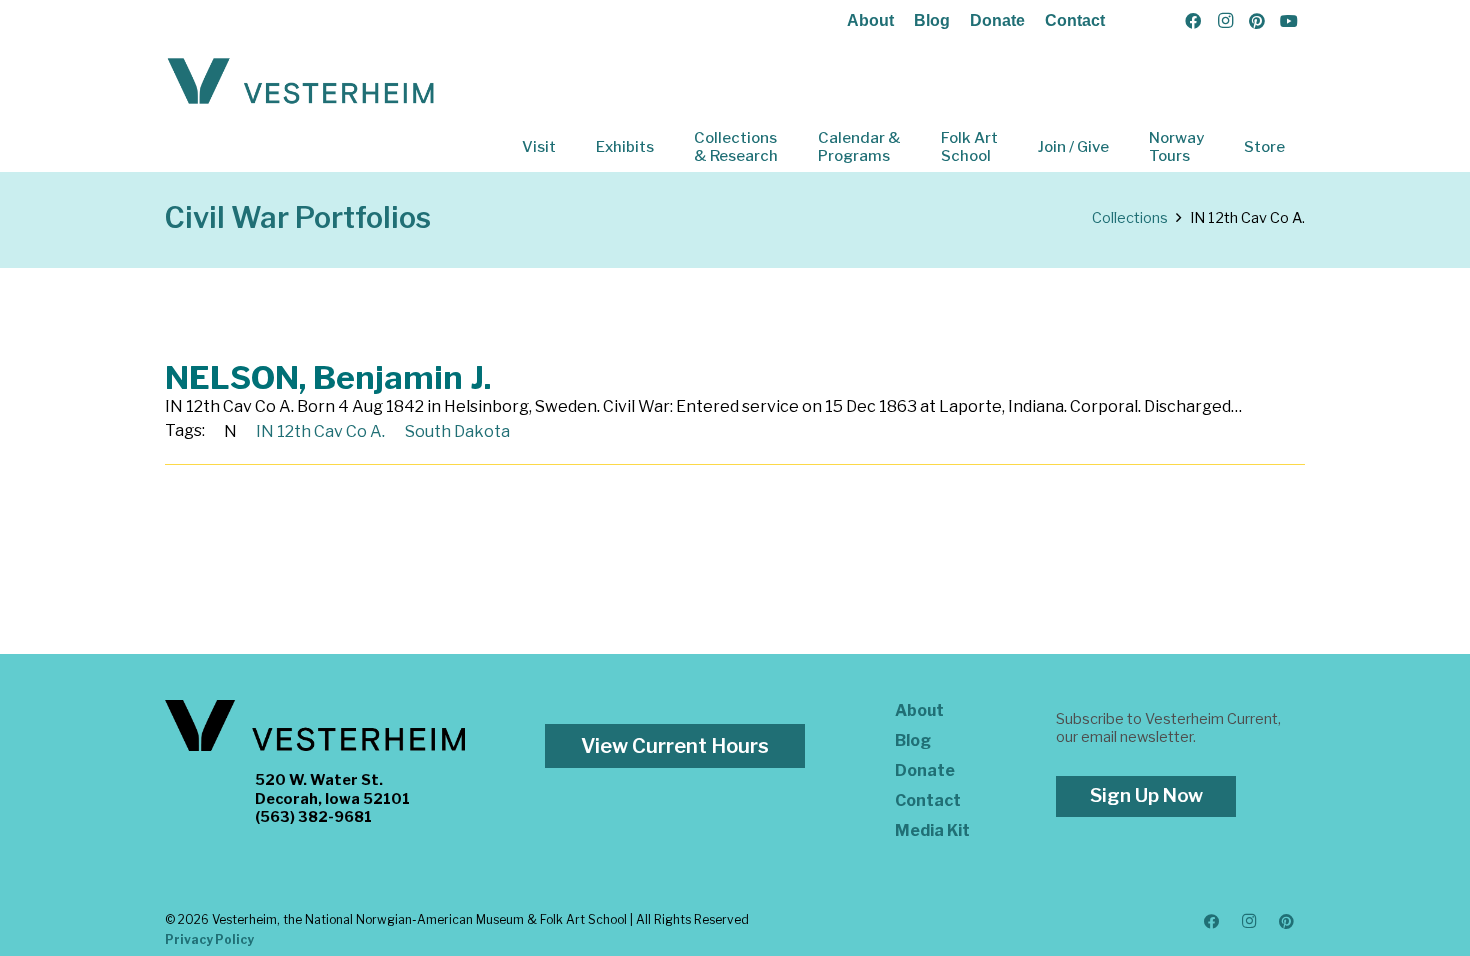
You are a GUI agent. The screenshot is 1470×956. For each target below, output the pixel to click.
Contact (1075, 20)
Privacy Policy (209, 939)
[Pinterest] (1257, 21)
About (870, 20)
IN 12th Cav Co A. (320, 431)
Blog (932, 20)
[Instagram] (1225, 21)
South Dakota (457, 431)
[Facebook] (1193, 21)
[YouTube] (1289, 21)
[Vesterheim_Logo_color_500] (301, 82)
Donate (997, 20)
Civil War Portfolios (298, 217)
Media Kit (932, 830)
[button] (570, 147)
